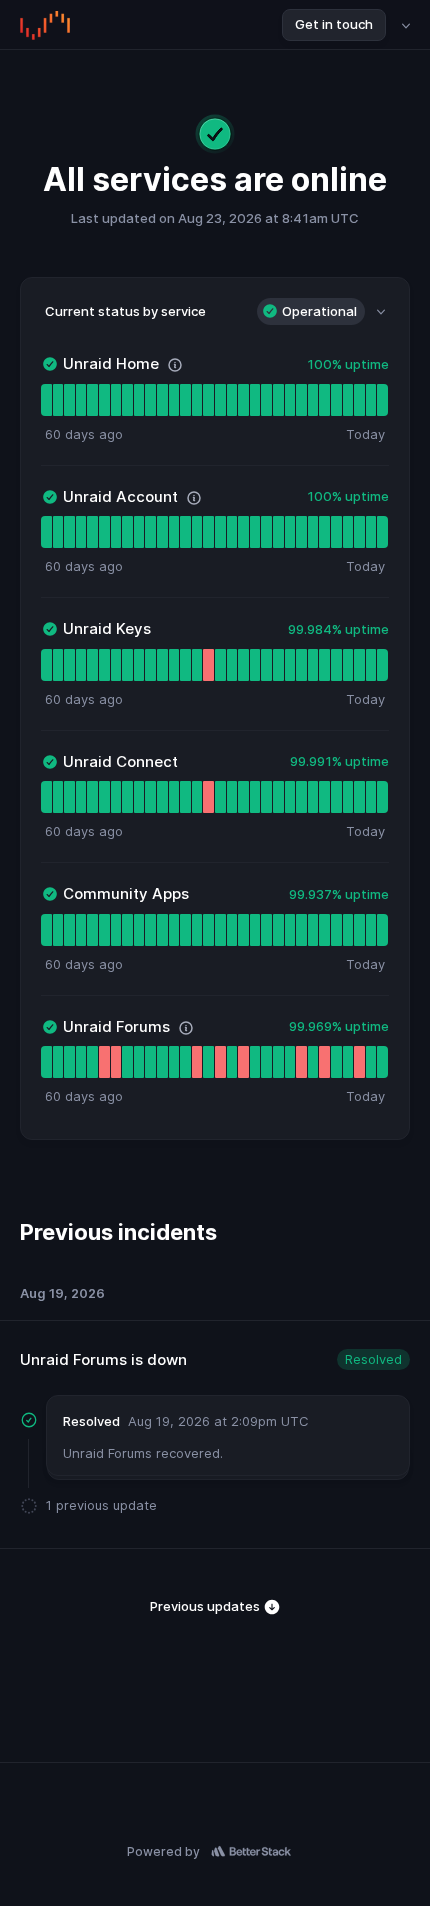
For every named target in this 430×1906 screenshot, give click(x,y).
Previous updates (206, 1606)
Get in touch (334, 24)
